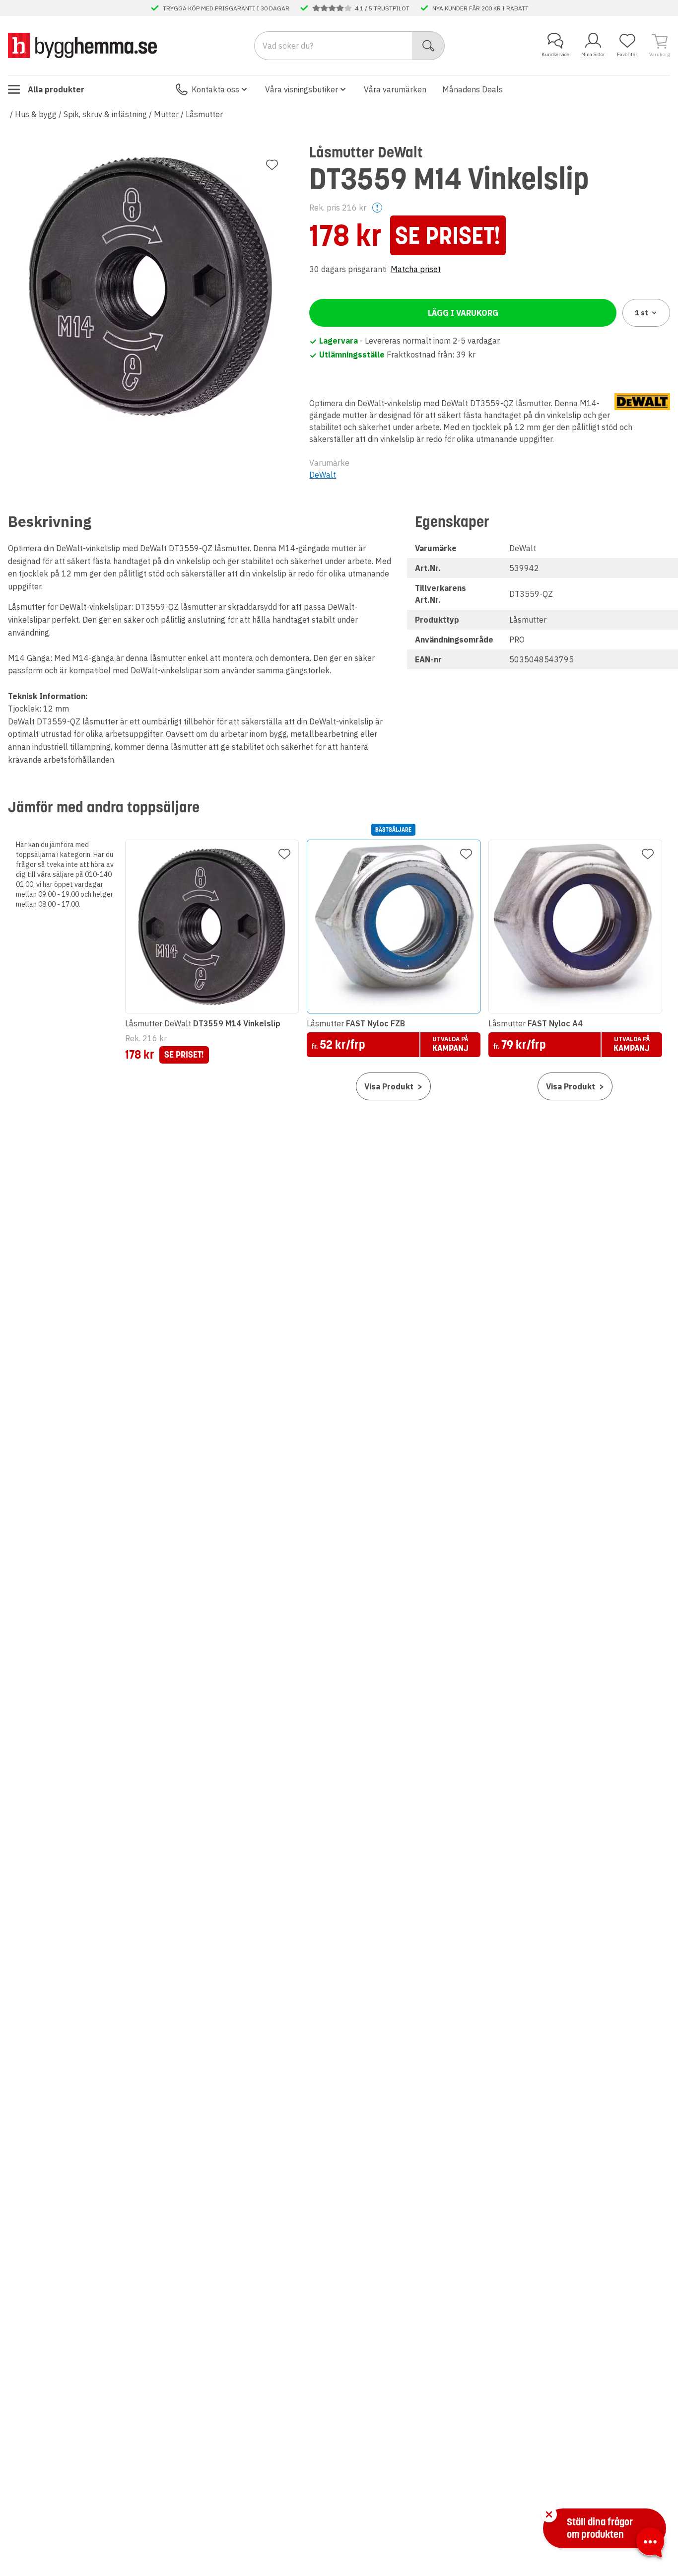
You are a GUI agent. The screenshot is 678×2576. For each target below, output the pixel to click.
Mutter (166, 114)
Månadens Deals (473, 89)
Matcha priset (416, 269)
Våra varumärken (395, 89)
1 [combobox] (642, 313)
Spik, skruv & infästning (105, 114)
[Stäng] (549, 2514)
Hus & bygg (36, 114)
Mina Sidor (593, 54)
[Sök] (429, 46)
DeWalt (323, 475)
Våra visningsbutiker (302, 89)
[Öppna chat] (650, 2544)
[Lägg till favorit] (272, 165)
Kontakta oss (215, 89)
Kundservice (555, 54)
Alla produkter (56, 89)
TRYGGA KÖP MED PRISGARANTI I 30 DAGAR (226, 8)
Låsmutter (204, 114)
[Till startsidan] (82, 45)
